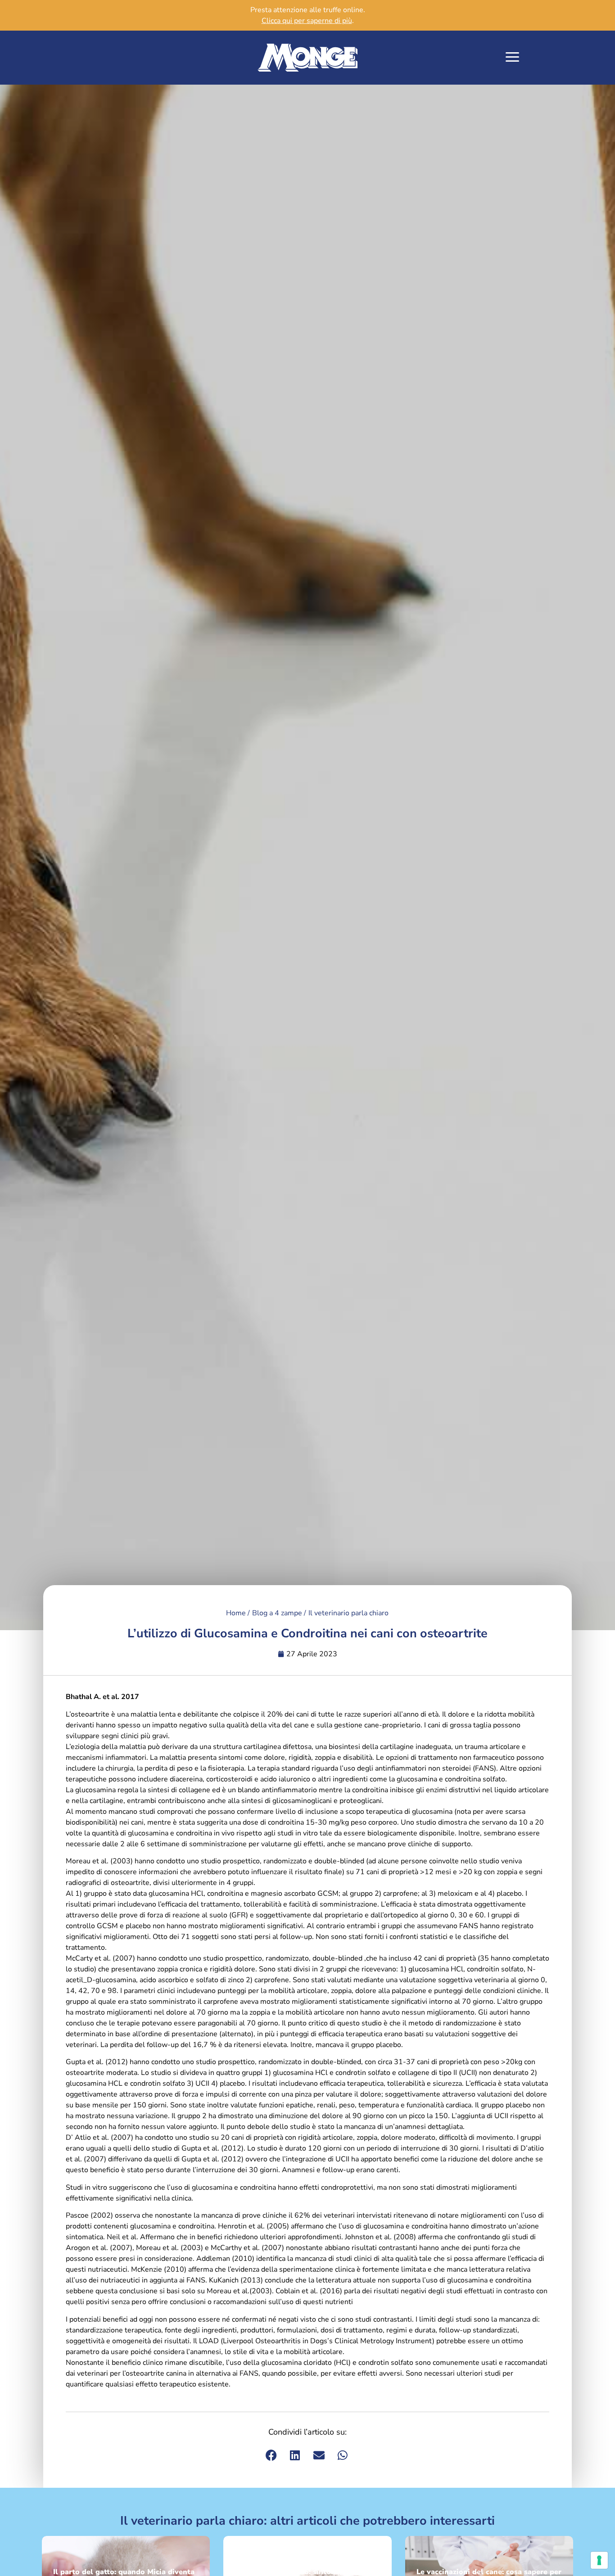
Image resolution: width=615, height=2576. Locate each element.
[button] (513, 58)
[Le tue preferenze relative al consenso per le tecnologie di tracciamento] (599, 2560)
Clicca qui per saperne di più (307, 21)
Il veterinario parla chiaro (348, 1613)
